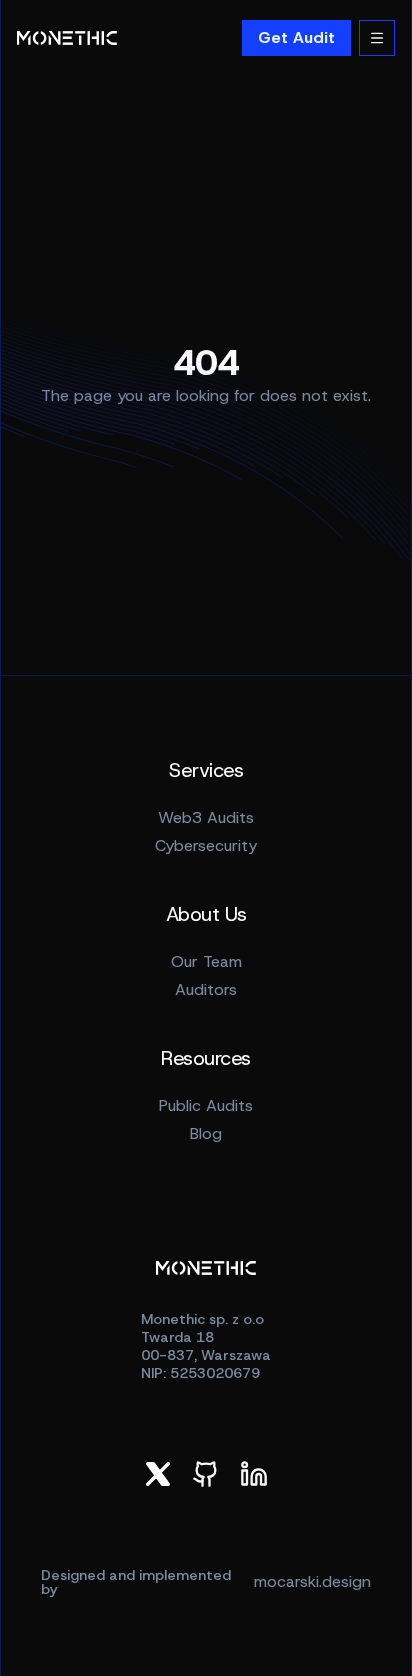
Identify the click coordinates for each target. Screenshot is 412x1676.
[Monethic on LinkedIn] (254, 1474)
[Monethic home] (67, 38)
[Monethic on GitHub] (206, 1474)
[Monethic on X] (158, 1474)
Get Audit (296, 37)
